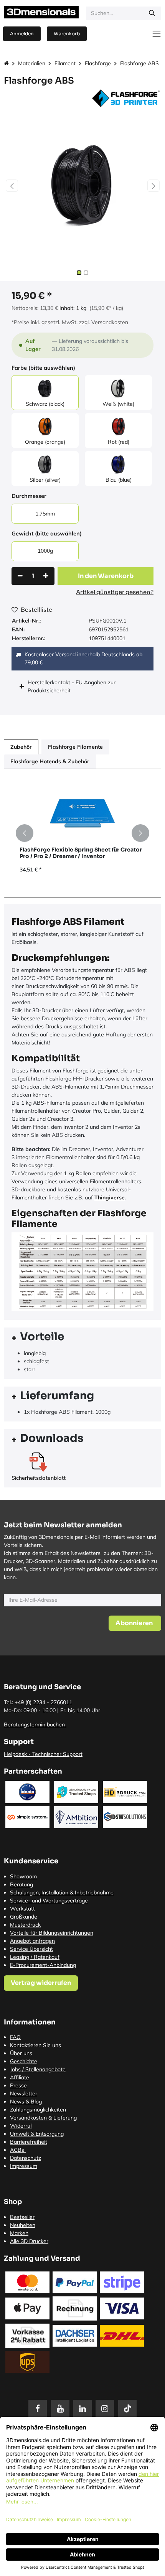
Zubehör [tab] (21, 747)
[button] (12, 186)
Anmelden (22, 34)
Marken (19, 2233)
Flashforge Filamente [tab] (75, 747)
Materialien (32, 63)
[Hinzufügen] (46, 576)
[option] (82, 833)
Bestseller (22, 2217)
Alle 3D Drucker (29, 2241)
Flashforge (98, 63)
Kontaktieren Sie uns (35, 2045)
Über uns (21, 2053)
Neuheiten (23, 2225)
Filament (65, 63)
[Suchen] (152, 13)
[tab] (82, 1338)
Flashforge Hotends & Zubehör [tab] (50, 761)
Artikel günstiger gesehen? (115, 592)
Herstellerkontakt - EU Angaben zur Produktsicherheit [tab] (72, 686)
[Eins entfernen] (20, 576)
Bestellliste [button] (36, 609)
